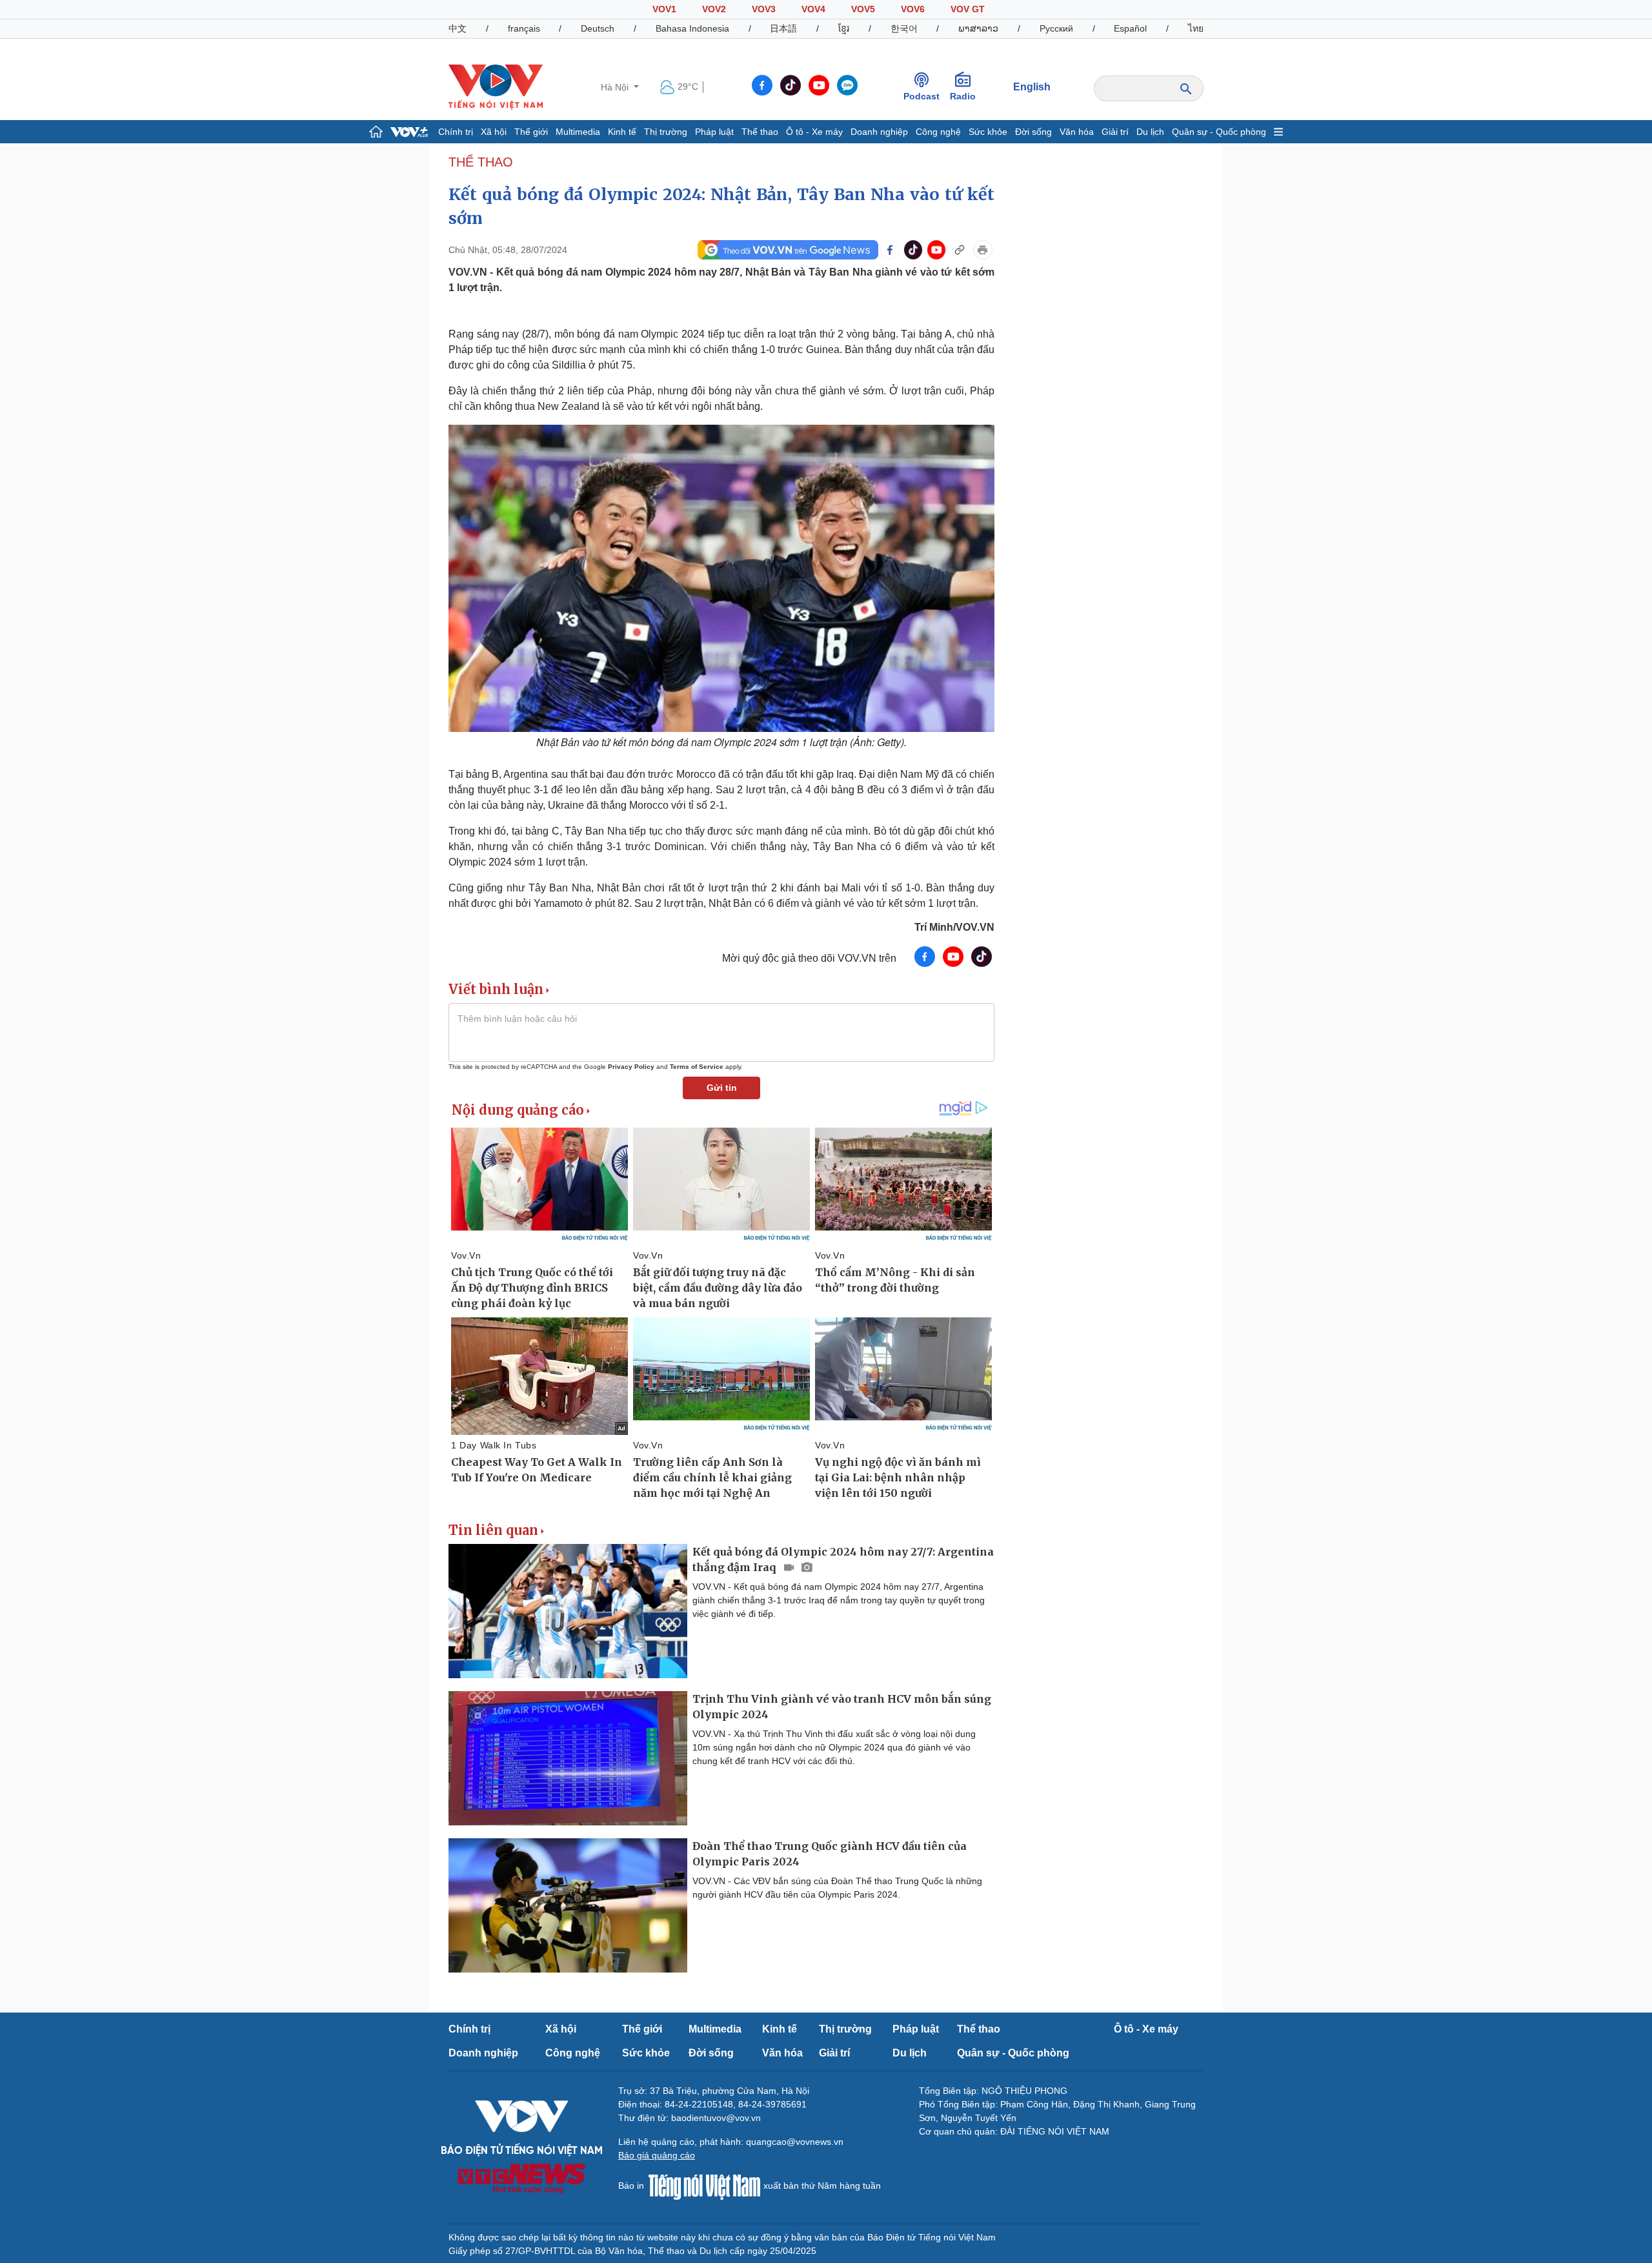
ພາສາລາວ (978, 28)
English (1032, 87)
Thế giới (531, 132)
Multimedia (578, 132)
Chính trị (456, 132)
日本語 (783, 28)
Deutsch (598, 28)
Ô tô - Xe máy (814, 132)
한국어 (904, 28)
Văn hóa (1077, 132)
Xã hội (494, 132)
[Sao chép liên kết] (960, 250)
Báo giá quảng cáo (657, 2155)
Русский (1056, 28)
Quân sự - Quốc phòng (1219, 132)
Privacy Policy (631, 1067)
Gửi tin (722, 1088)
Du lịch (1150, 132)
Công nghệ (938, 132)
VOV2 (714, 9)
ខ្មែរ (844, 28)
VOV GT (968, 9)
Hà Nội (616, 87)
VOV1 (664, 9)
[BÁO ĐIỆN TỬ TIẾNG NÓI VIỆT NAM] (496, 86)
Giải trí (1115, 132)
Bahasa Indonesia (692, 28)
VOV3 (764, 9)
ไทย (1196, 28)
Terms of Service (697, 1067)
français (524, 28)
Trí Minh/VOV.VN (954, 927)
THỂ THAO (481, 162)
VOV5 (863, 9)
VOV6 (913, 9)
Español (1130, 28)
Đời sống (1033, 132)
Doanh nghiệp (879, 132)
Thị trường (666, 132)
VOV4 (813, 9)
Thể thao (760, 132)
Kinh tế (622, 132)
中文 (458, 28)
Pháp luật (714, 132)
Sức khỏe (988, 132)
